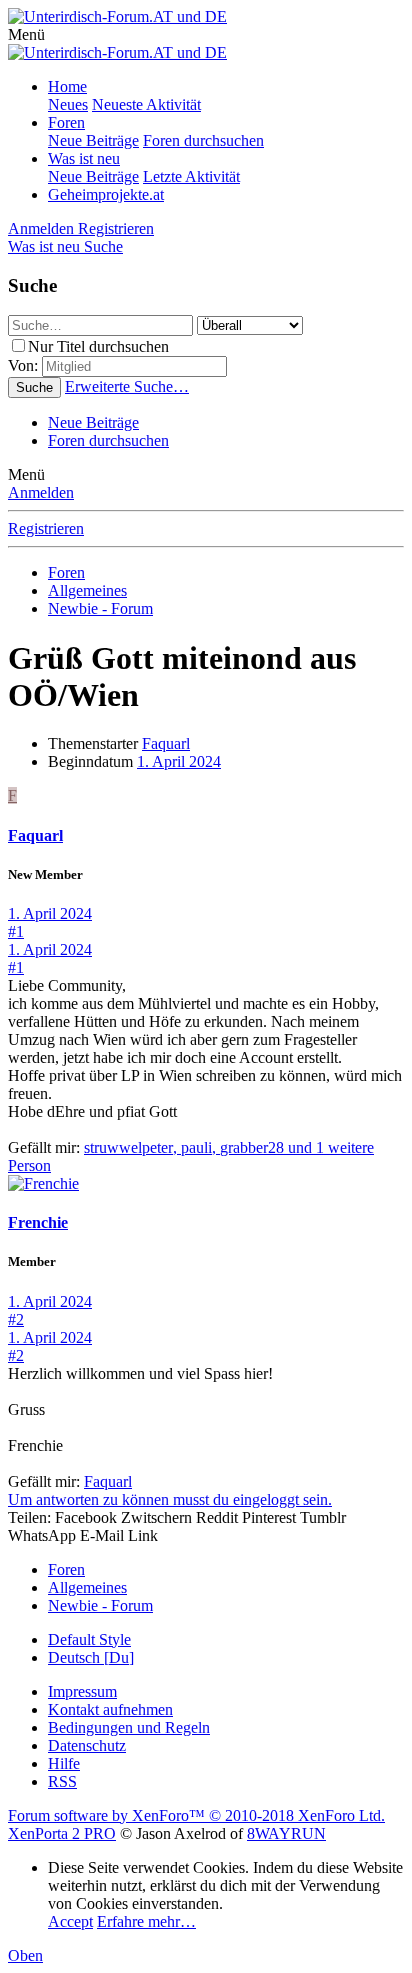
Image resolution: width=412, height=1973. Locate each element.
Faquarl (166, 743)
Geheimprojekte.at (106, 194)
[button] (26, 34)
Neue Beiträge (93, 140)
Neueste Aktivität (146, 104)
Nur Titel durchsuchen (98, 346)
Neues (68, 104)
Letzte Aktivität (191, 176)
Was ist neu (84, 158)
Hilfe (64, 1763)
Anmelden (41, 492)
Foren (66, 122)
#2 (16, 1319)
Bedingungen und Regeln (129, 1727)
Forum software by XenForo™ (196, 1815)
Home (67, 86)
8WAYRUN (286, 1833)
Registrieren (46, 528)
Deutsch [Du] (91, 1657)
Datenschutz (87, 1745)
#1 (16, 931)
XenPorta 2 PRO (62, 1833)
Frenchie (38, 1222)
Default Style (89, 1639)
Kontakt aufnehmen (110, 1709)
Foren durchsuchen (203, 140)
